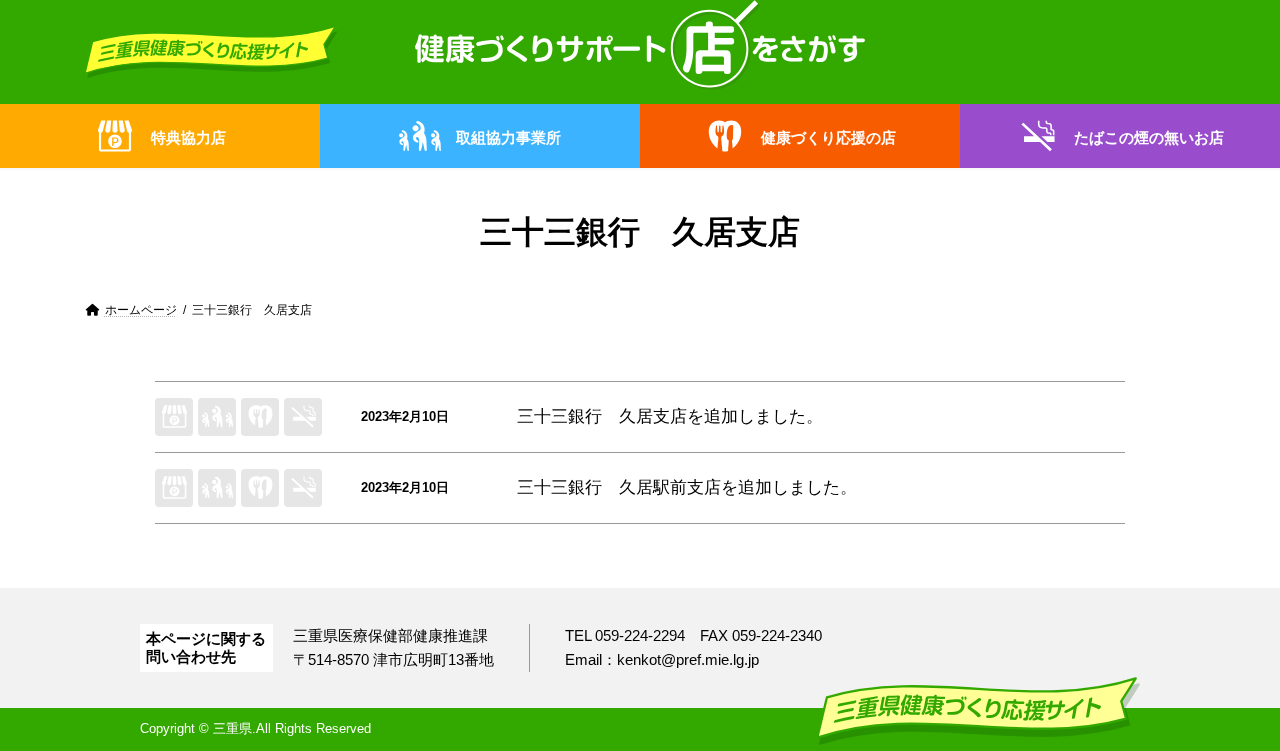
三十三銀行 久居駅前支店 (619, 487)
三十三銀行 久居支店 (602, 416)
